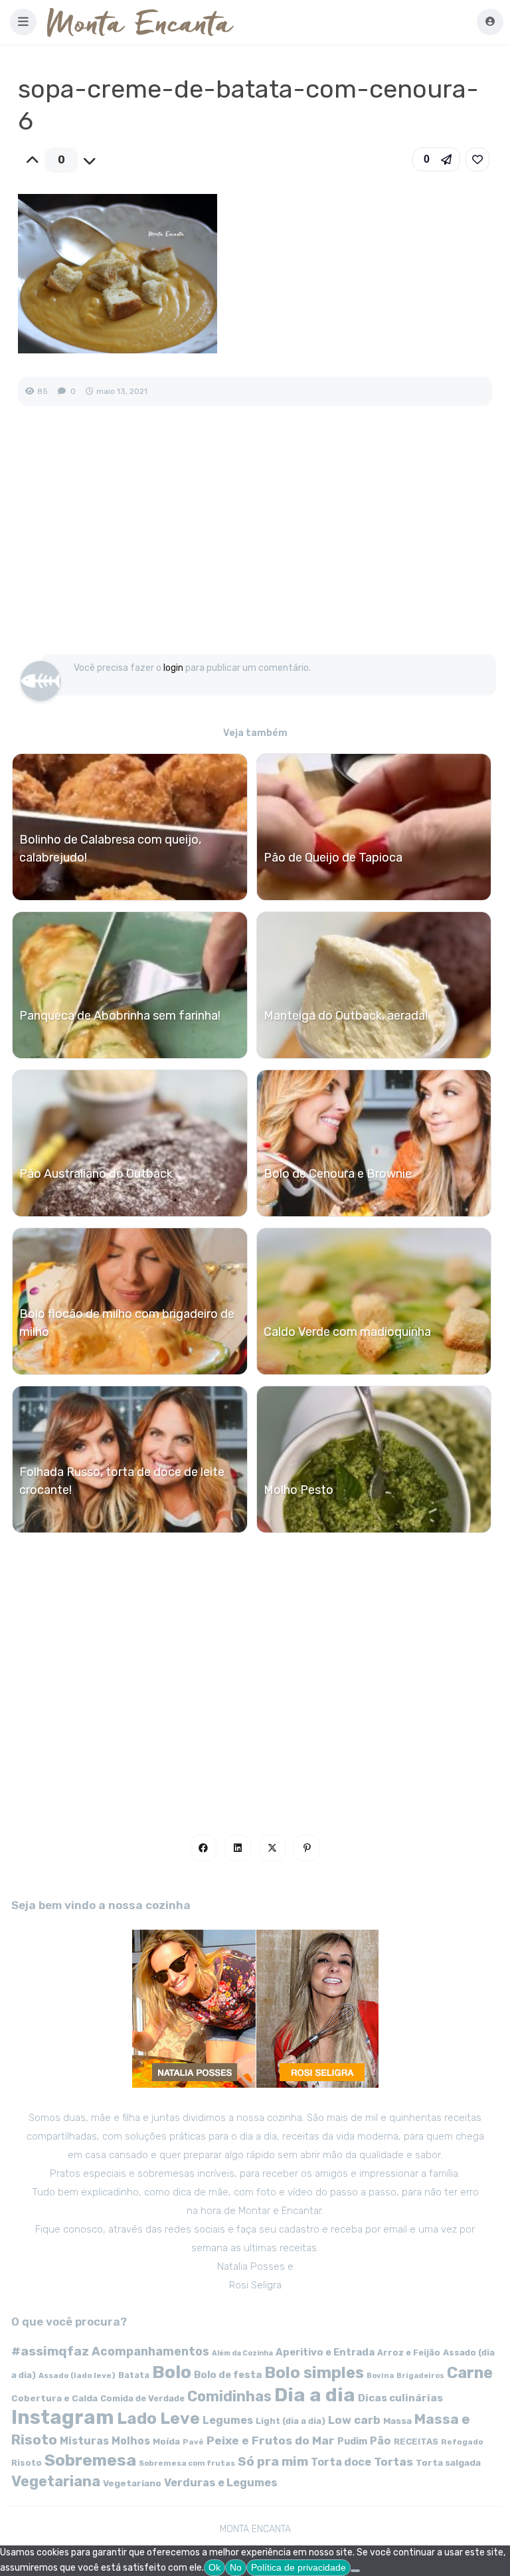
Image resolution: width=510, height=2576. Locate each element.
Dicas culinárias (400, 2398)
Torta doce (341, 2462)
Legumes (228, 2420)
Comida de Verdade (142, 2398)
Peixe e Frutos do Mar (271, 2440)
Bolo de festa (228, 2375)
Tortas (393, 2462)
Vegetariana (56, 2481)
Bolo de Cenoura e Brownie (338, 1174)
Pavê (193, 2442)
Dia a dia (315, 2395)
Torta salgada (448, 2462)
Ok (214, 2567)
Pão (381, 2441)
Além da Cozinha (242, 2353)
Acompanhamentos (150, 2351)
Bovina (380, 2376)
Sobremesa (90, 2460)
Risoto (27, 2463)
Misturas (84, 2441)
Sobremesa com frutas (187, 2463)
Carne (470, 2373)
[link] (477, 159)
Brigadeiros (420, 2376)
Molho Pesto (298, 1490)
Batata (134, 2375)
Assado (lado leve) (77, 2375)
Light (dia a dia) (291, 2421)
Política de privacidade (298, 2567)
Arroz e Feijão (409, 2352)
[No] (355, 2571)
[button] (23, 22)
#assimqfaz (50, 2351)
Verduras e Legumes (221, 2483)
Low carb (354, 2420)
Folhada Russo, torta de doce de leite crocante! (122, 1481)
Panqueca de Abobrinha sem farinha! (120, 1016)
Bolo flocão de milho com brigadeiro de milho (127, 1323)
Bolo (172, 2372)
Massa (397, 2421)
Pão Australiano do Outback (96, 1174)
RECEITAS (416, 2441)
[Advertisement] (255, 544)
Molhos (131, 2441)
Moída (166, 2441)
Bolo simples (314, 2373)
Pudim (352, 2441)
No (236, 2567)
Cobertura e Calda (54, 2398)
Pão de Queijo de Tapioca (333, 858)
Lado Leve (158, 2418)
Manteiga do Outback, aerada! (346, 1016)
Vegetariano (132, 2483)
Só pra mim (273, 2461)
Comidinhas (229, 2396)
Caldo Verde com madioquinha (347, 1332)
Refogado (462, 2442)
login (173, 668)
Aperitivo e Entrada (325, 2352)
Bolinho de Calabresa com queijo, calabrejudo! (110, 849)
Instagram (63, 2417)
